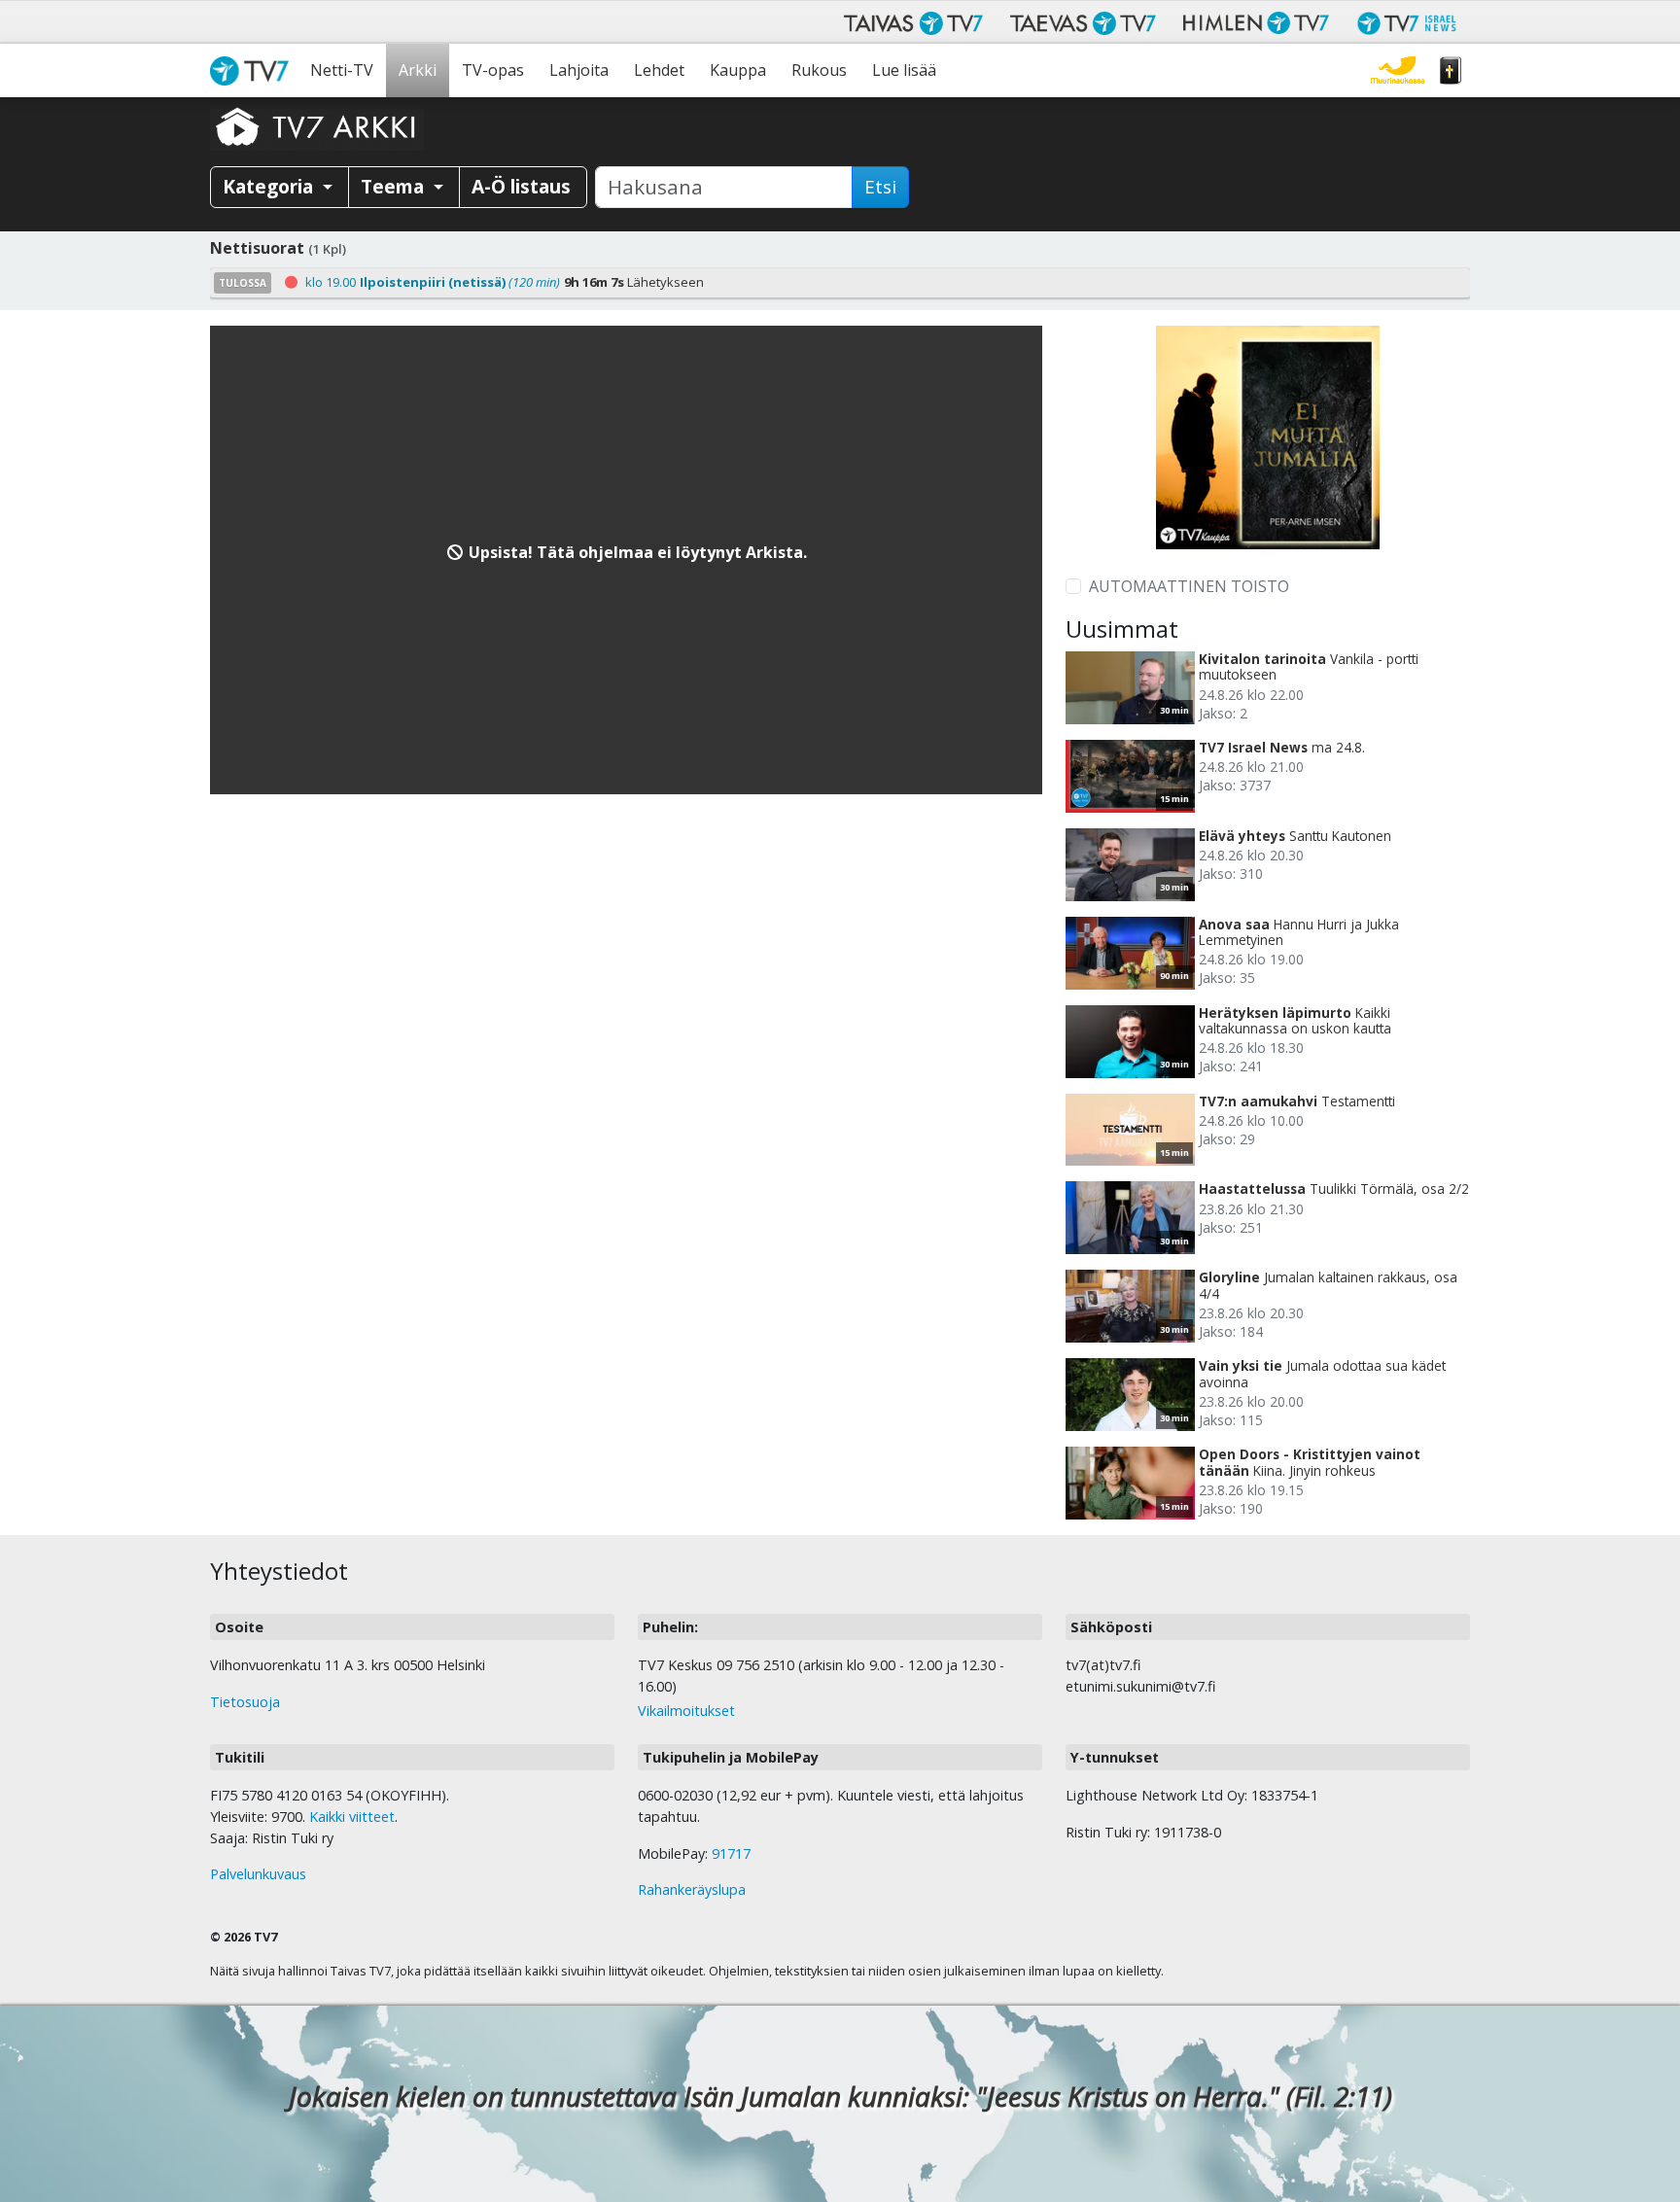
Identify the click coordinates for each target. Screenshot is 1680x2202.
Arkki (418, 70)
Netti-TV (342, 70)
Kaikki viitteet (352, 1817)
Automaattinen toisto (1189, 586)
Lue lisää (904, 70)
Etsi (880, 187)
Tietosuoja (245, 1702)
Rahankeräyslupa (692, 1889)
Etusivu (254, 70)
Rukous (819, 70)
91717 (731, 1853)
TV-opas (493, 70)
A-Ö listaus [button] (521, 186)
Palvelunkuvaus (258, 1874)
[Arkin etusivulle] (317, 126)
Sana (1451, 70)
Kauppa (738, 70)
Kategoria (270, 186)
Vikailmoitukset (686, 1711)
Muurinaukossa (1398, 70)
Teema (395, 186)
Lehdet (659, 70)
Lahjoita (579, 70)
